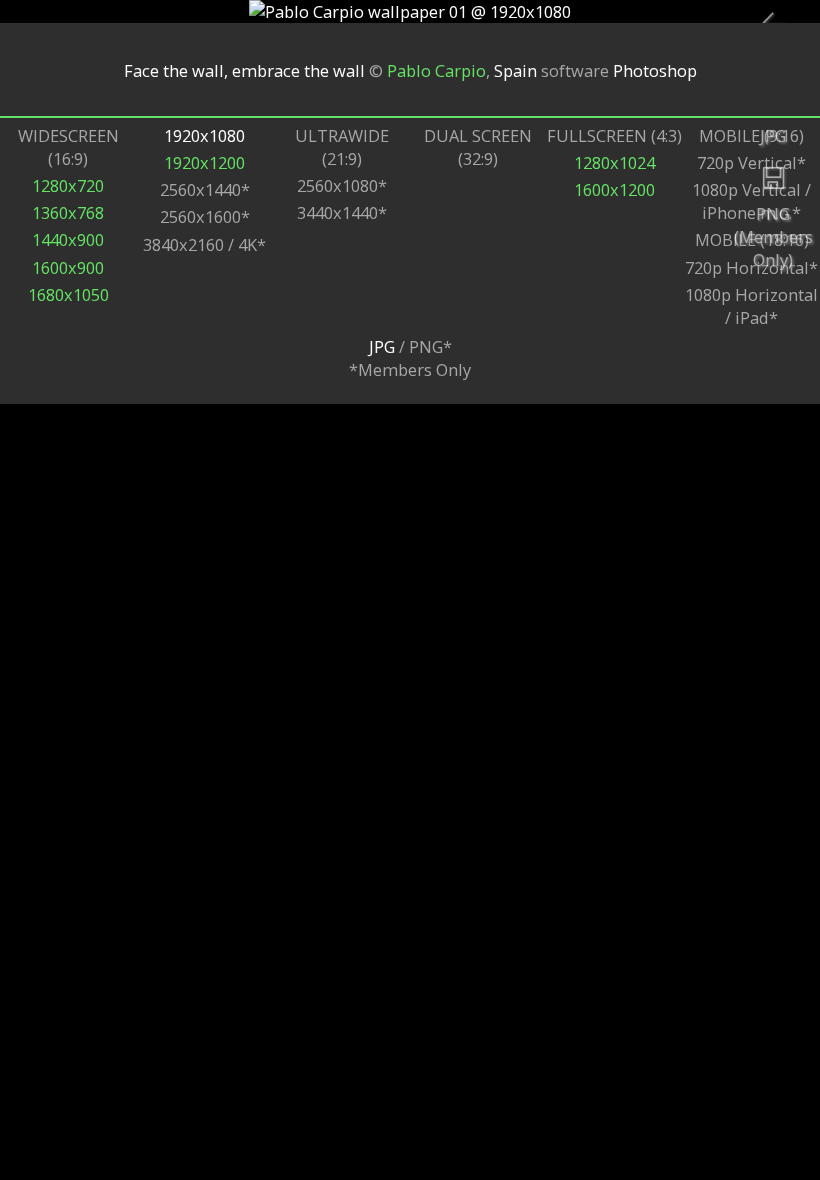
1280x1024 (614, 162)
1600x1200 (614, 189)
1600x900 (68, 267)
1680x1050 (68, 294)
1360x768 (68, 212)
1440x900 (68, 239)
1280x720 (68, 185)
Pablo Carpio (436, 69)
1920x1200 (204, 162)
